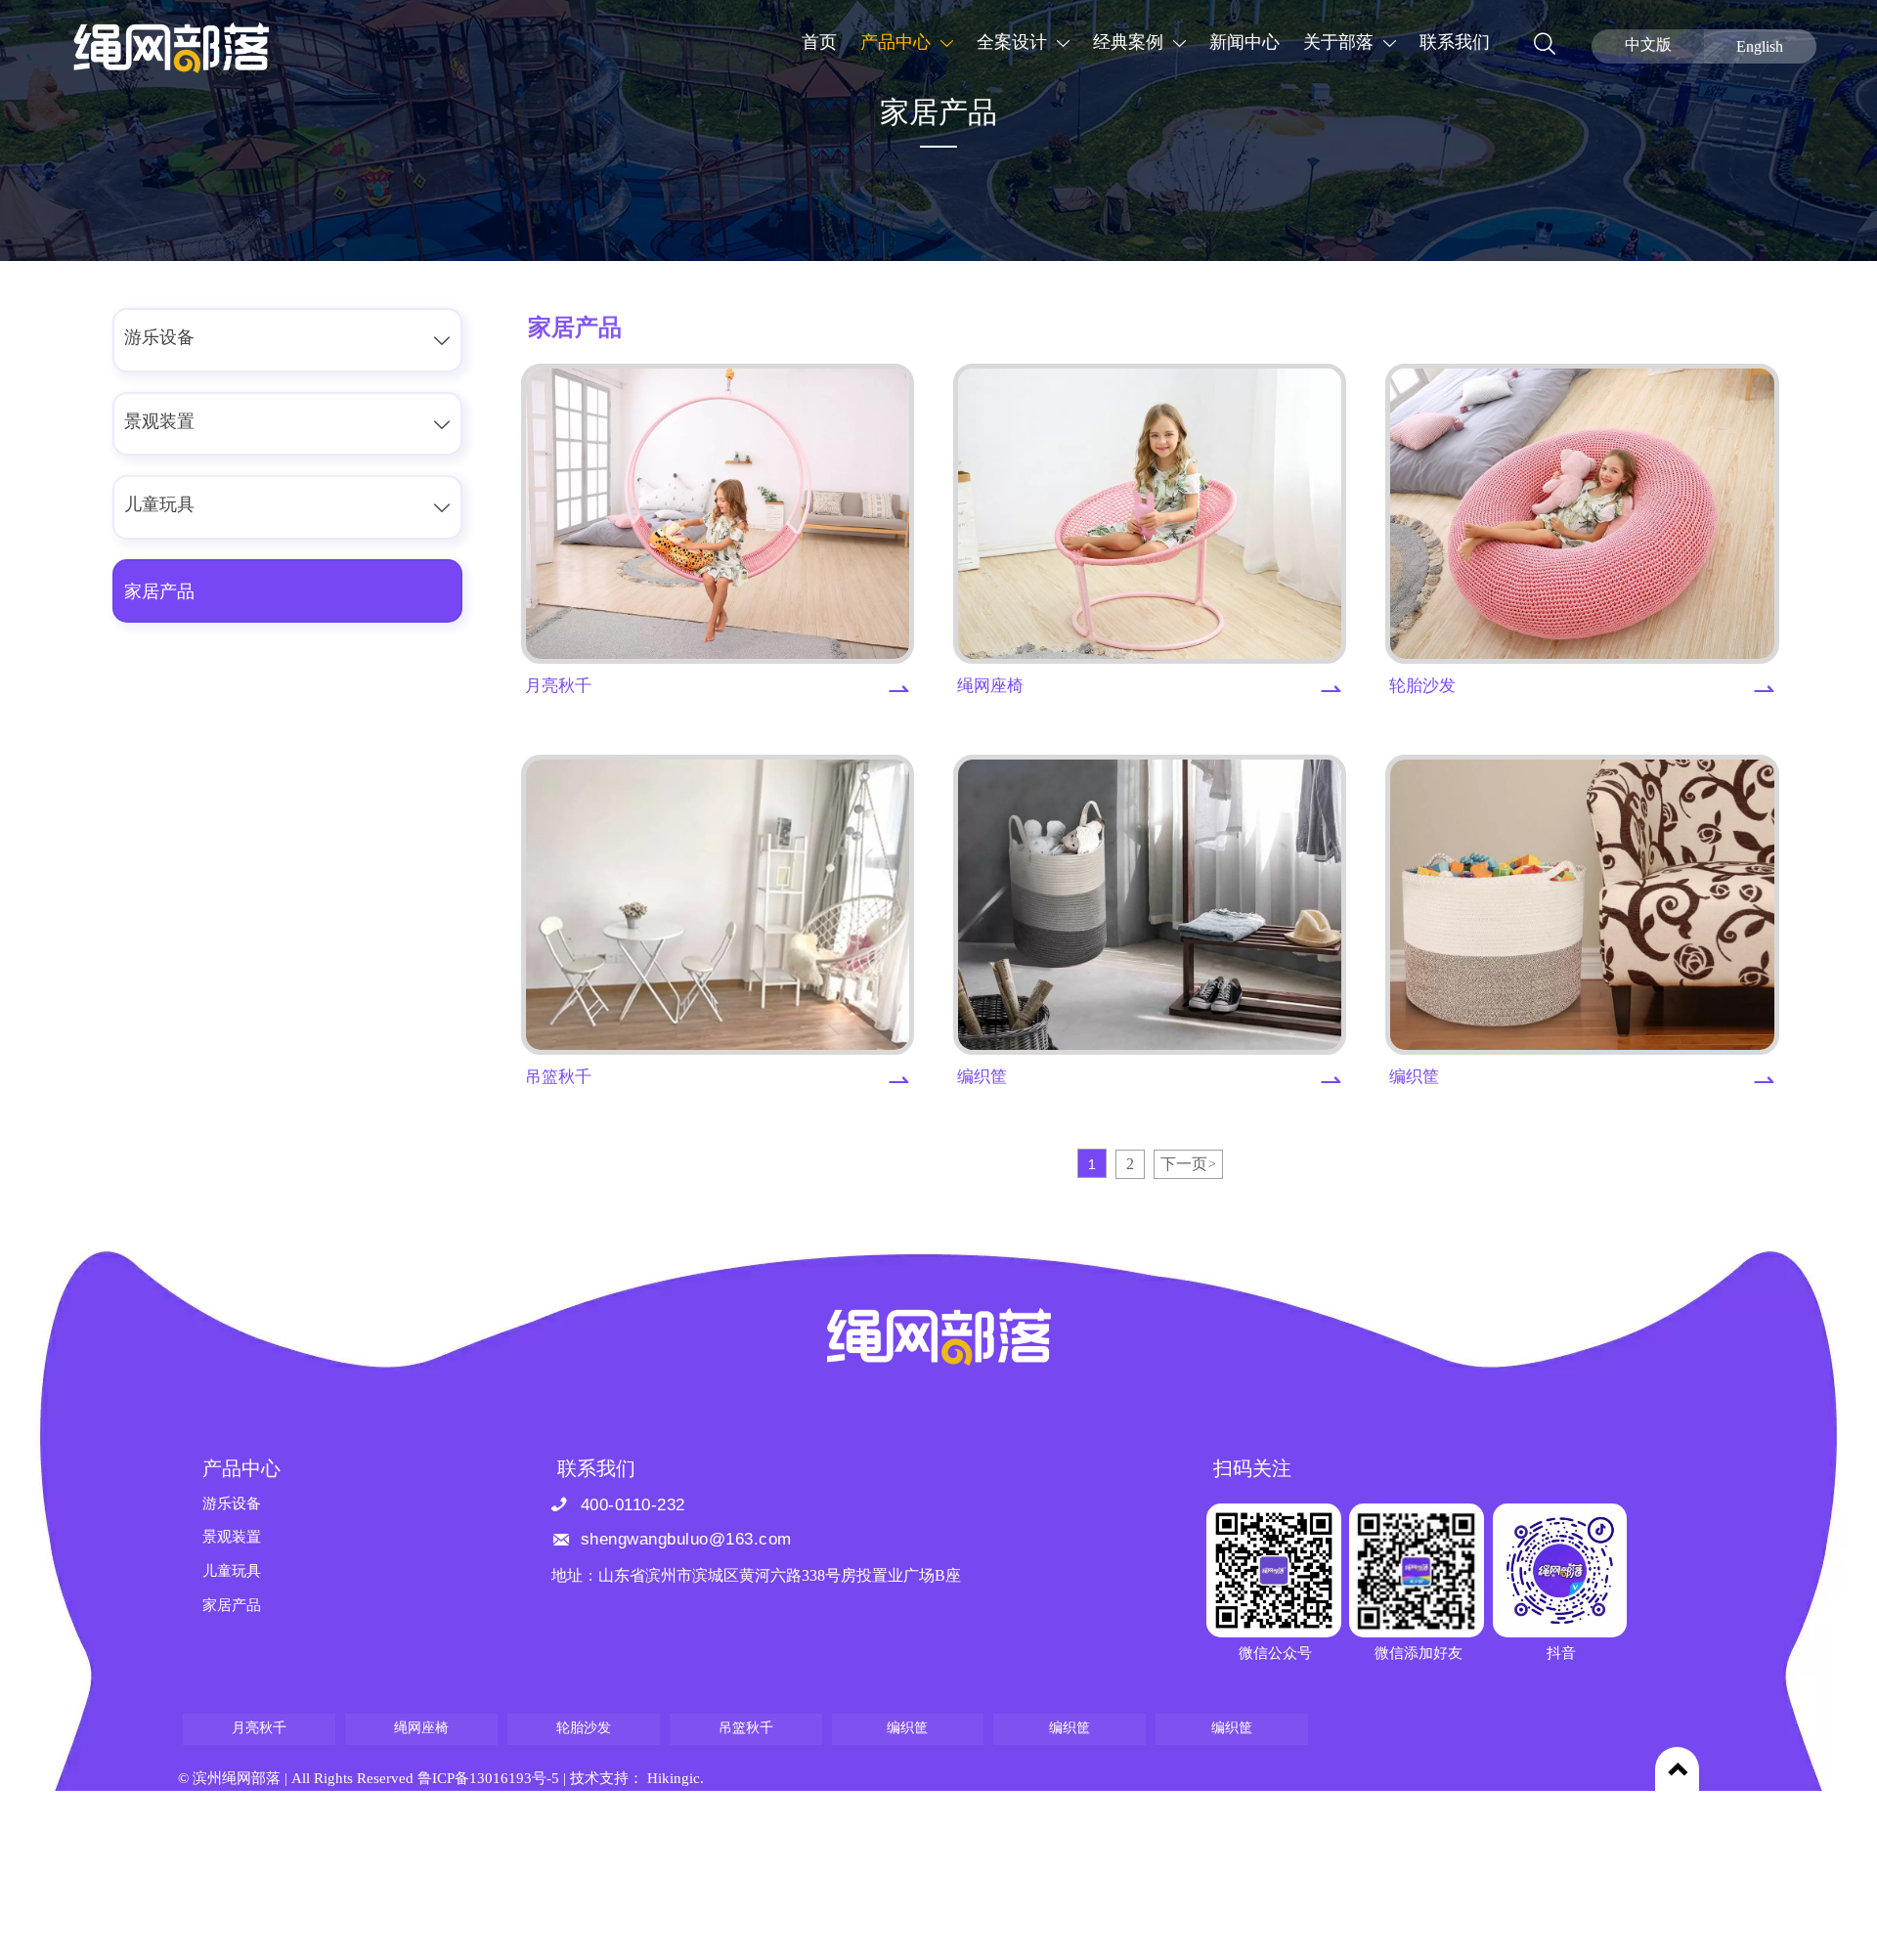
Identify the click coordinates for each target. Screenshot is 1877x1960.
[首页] (171, 47)
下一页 (1188, 1165)
